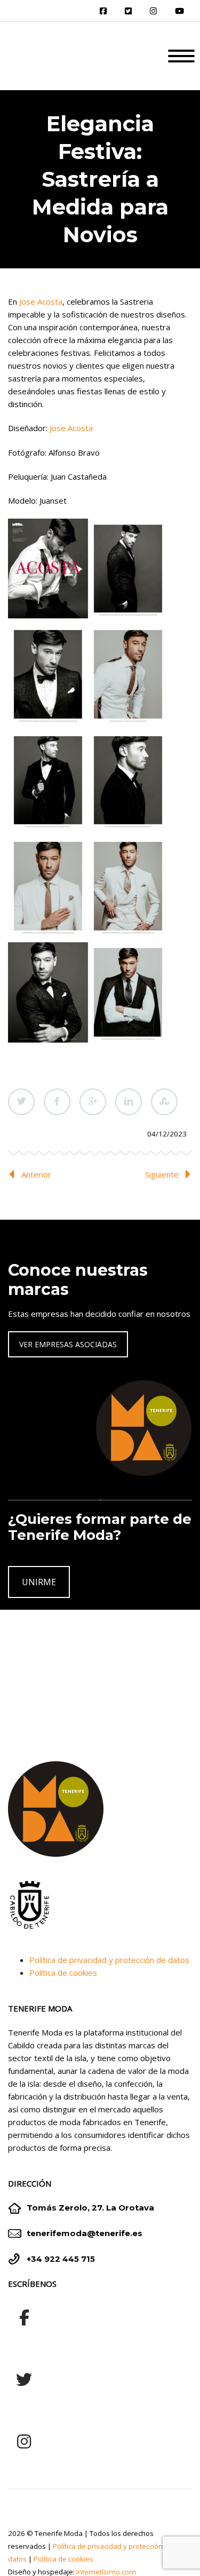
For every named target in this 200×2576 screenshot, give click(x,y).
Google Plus (93, 1102)
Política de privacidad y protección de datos (109, 1960)
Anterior (36, 1174)
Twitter (21, 1102)
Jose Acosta (40, 301)
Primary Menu (181, 56)
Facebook (57, 1102)
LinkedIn (129, 1102)
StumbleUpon (164, 1102)
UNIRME (39, 1582)
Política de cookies (63, 1973)
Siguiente (162, 1174)
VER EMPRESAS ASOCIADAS (68, 1344)
